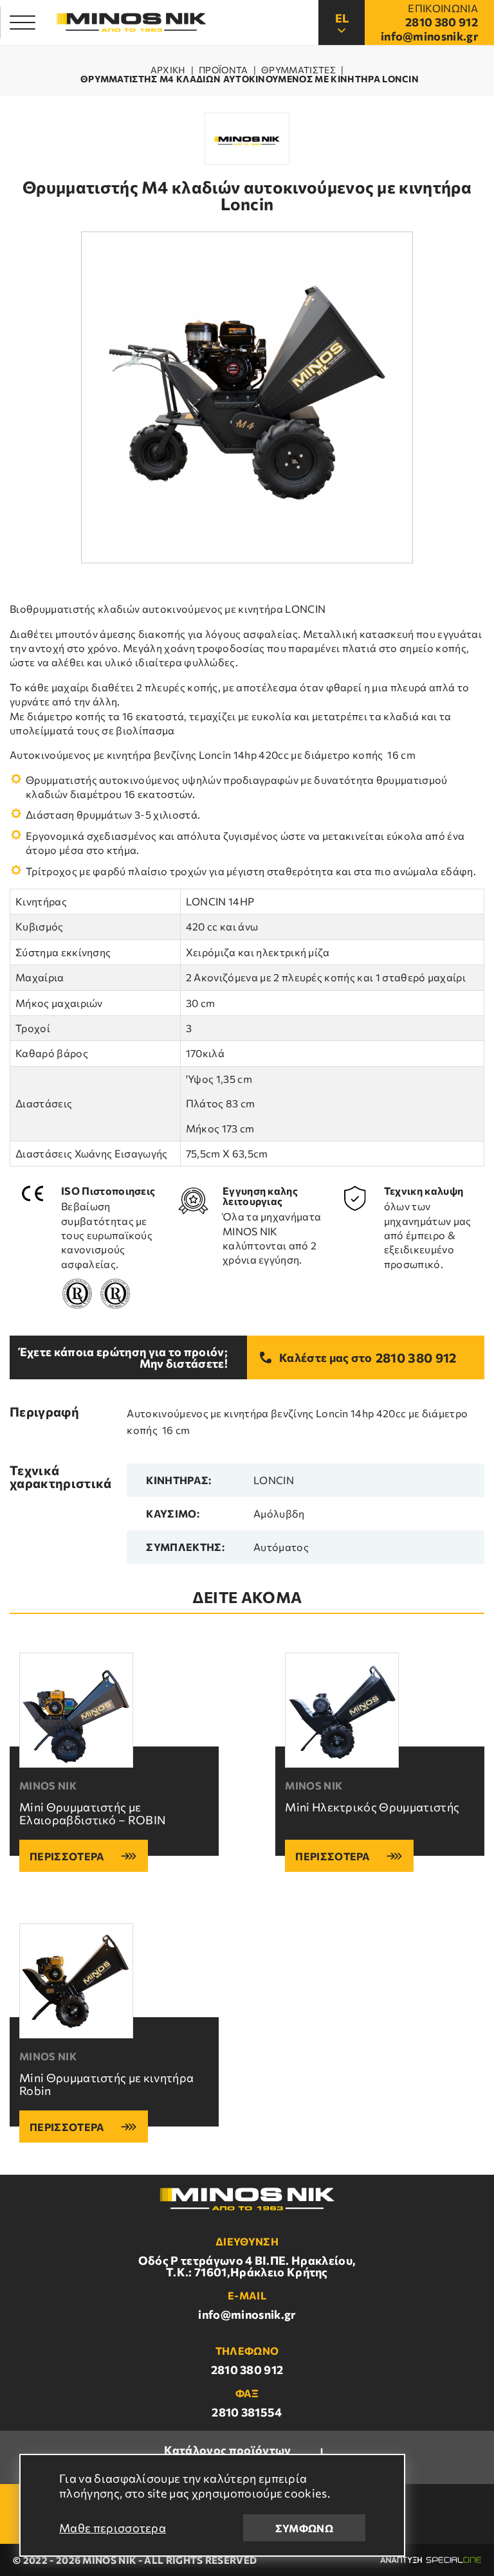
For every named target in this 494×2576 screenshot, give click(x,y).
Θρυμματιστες (298, 70)
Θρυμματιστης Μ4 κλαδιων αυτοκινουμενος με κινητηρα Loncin (250, 79)
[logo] (131, 23)
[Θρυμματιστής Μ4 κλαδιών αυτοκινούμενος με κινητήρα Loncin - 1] (247, 398)
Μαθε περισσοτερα (113, 2528)
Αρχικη (168, 70)
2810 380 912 (416, 1357)
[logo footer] (247, 2199)
